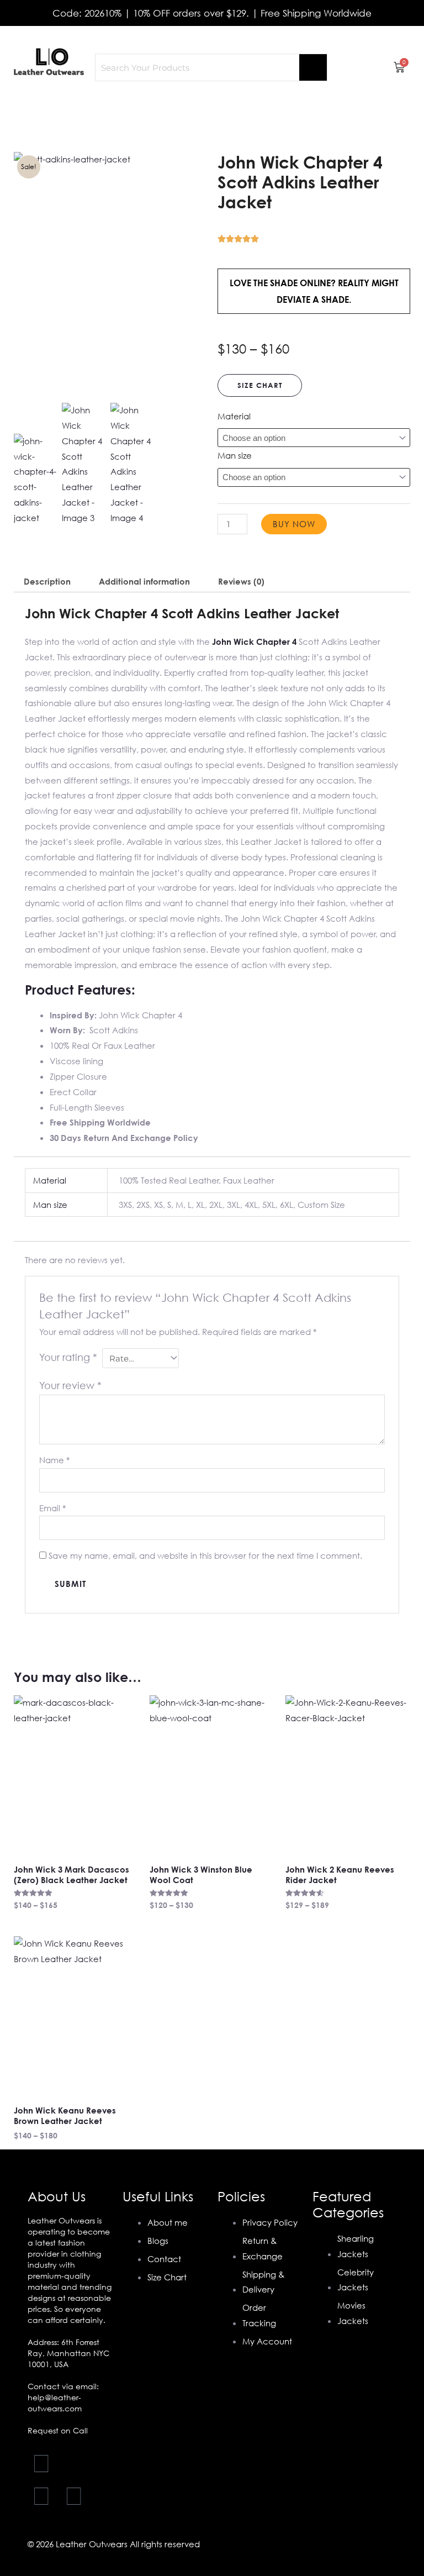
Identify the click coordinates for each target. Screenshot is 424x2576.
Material (234, 416)
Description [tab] (47, 581)
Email (52, 1508)
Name (54, 1460)
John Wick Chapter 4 (254, 642)
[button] (212, 108)
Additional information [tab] (144, 581)
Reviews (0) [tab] (241, 581)
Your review (70, 1385)
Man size (235, 455)
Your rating (68, 1357)
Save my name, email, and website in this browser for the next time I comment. (205, 1555)
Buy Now (294, 524)
